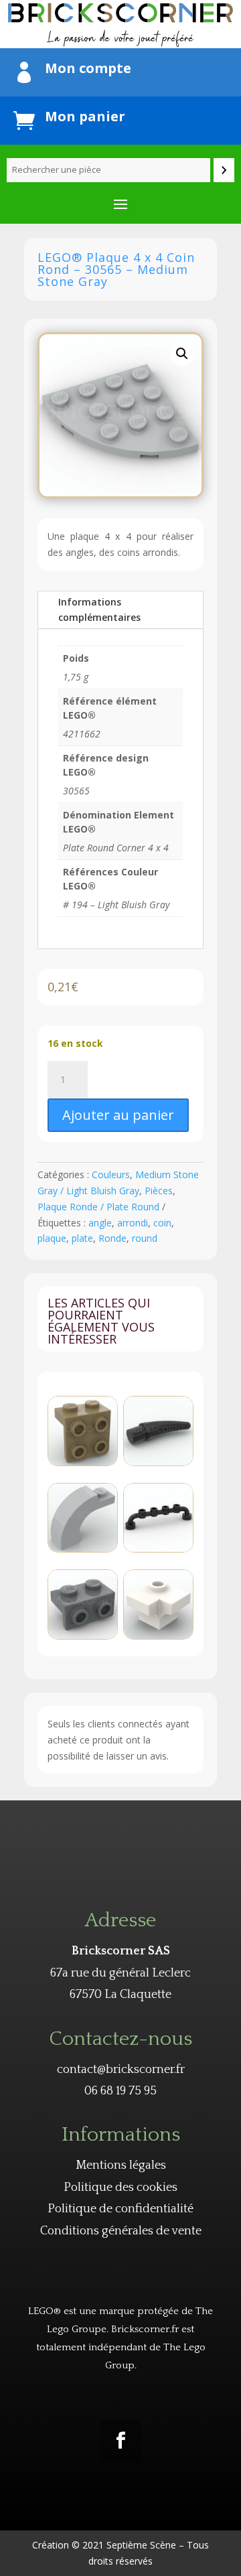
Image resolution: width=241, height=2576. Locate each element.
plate (82, 1238)
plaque (52, 1238)
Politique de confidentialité (120, 2209)
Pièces (159, 1191)
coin (162, 1223)
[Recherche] (224, 170)
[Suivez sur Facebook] (120, 2441)
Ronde (112, 1238)
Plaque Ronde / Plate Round (98, 1207)
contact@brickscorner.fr (121, 2070)
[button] (182, 354)
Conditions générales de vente (121, 2231)
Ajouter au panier (118, 1115)
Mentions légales (121, 2165)
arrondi (133, 1223)
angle (100, 1223)
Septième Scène (141, 2545)
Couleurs (111, 1174)
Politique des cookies (120, 2188)
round (145, 1238)
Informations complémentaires (99, 610)
